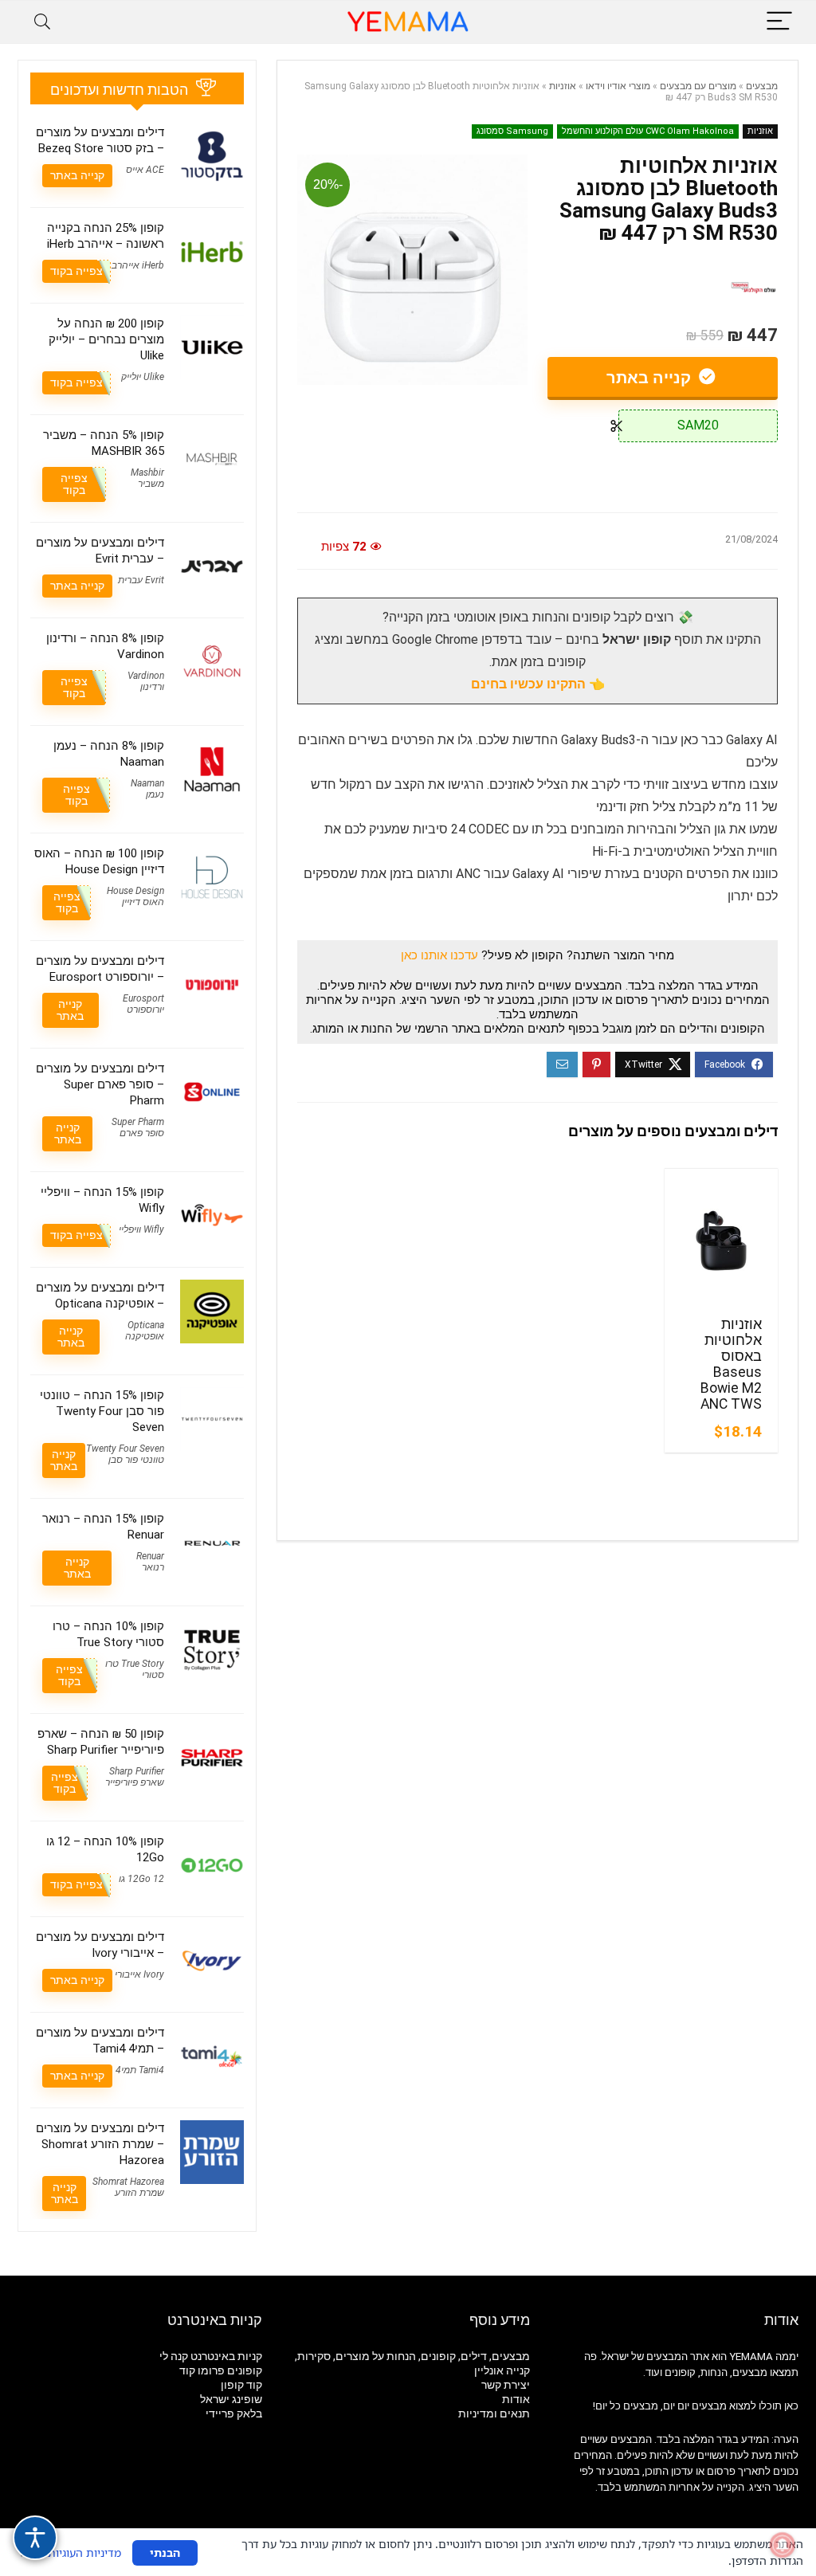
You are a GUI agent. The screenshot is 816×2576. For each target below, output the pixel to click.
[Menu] (779, 22)
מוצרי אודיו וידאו (618, 86)
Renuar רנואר (150, 1562)
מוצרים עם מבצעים (698, 86)
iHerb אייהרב (138, 265)
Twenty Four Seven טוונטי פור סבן (125, 1454)
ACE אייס (145, 170)
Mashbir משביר (147, 478)
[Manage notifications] (783, 2545)
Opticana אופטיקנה (145, 1331)
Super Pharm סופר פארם (138, 1127)
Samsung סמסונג (512, 131)
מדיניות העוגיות (84, 2552)
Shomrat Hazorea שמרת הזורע (128, 2187)
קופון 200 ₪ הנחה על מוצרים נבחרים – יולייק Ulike (106, 339)
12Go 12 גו (141, 1879)
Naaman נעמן (147, 789)
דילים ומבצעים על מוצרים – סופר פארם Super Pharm (100, 1084)
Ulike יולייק (143, 377)
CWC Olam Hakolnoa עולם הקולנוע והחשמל (648, 131)
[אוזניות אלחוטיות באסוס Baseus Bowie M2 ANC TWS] (721, 1241)
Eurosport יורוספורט (143, 1004)
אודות (516, 2399)
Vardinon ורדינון (146, 681)
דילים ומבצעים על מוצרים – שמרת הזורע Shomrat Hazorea (100, 2144)
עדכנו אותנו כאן (439, 955)
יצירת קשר (506, 2385)
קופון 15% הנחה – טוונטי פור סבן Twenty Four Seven (102, 1411)
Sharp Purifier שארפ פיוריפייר (135, 1777)
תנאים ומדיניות (494, 2413)
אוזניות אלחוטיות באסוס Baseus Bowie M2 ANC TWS (731, 1364)
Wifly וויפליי (141, 1229)
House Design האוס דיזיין (135, 896)
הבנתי (165, 2552)
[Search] (42, 22)
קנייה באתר (651, 378)
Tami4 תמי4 (140, 2070)
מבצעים (762, 86)
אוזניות (563, 86)
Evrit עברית (141, 580)
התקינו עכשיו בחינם (528, 684)
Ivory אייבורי (139, 1974)
